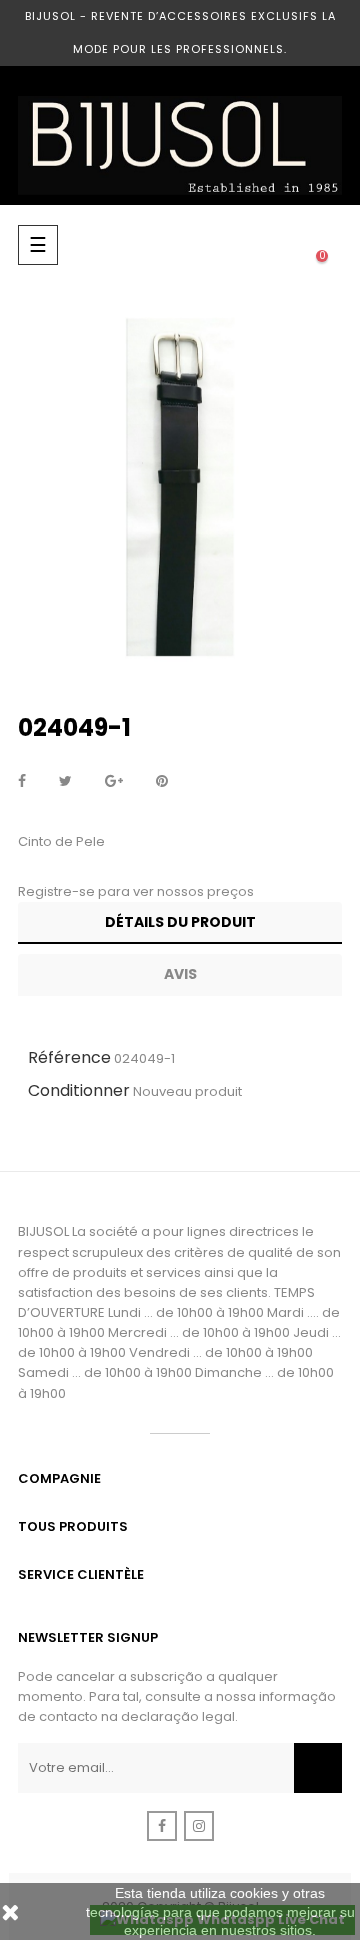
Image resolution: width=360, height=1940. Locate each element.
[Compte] (242, 245)
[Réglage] (282, 245)
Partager (22, 782)
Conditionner (79, 1090)
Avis (180, 974)
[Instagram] (199, 1826)
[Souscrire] (318, 1768)
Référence (69, 1057)
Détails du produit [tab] (180, 922)
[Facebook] (162, 1826)
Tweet (65, 782)
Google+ (114, 782)
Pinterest (162, 782)
